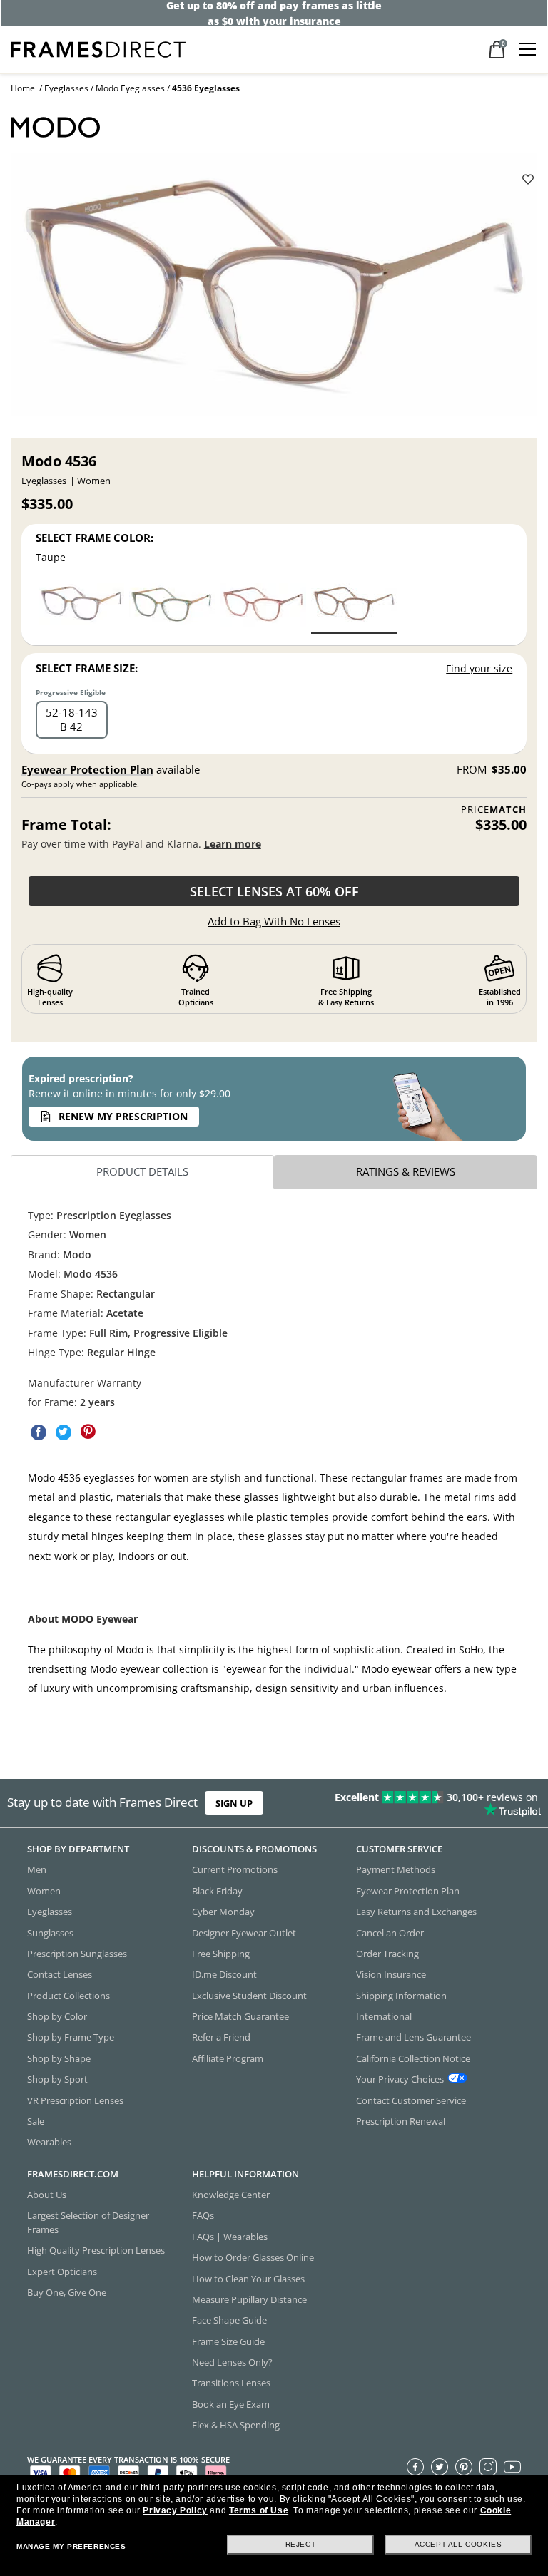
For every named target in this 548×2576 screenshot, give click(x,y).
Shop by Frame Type (71, 2037)
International (384, 2016)
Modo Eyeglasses (130, 88)
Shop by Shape (59, 2058)
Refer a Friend (221, 2037)
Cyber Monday (223, 1912)
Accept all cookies (458, 2544)
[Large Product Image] (274, 291)
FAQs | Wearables (230, 2237)
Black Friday (217, 1891)
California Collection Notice (413, 2058)
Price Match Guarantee (240, 2016)
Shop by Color (57, 2016)
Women (44, 1891)
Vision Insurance (391, 1974)
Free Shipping (221, 1954)
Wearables (49, 2142)
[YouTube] (512, 2466)
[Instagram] (488, 2466)
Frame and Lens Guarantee (413, 2037)
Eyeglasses (66, 88)
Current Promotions (235, 1869)
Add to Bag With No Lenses (274, 921)
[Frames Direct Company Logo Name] (98, 48)
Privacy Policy (175, 2510)
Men (37, 1869)
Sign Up (234, 1803)
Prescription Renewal (401, 2121)
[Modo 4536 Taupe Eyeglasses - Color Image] (354, 607)
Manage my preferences (71, 2546)
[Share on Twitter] (64, 1432)
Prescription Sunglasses (77, 1954)
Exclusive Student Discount (249, 1995)
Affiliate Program (228, 2058)
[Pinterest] (464, 2466)
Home (23, 88)
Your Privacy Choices (400, 2079)
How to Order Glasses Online (253, 2257)
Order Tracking (387, 1954)
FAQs (203, 2215)
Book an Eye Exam (231, 2404)
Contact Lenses (60, 1974)
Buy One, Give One (67, 2292)
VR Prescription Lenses (75, 2100)
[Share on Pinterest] (88, 1432)
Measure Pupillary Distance (249, 2299)
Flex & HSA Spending (236, 2425)
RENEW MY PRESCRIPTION (123, 1116)
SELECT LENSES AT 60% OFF (274, 891)
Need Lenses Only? (232, 2362)
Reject (301, 2544)
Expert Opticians (62, 2271)
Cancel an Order (390, 1932)
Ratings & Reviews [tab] (406, 1171)
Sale (36, 2121)
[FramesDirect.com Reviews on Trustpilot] (430, 1803)
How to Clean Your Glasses (248, 2278)
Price (494, 810)
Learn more (233, 844)
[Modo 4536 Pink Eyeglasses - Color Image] (263, 607)
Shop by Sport (57, 2079)
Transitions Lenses (231, 2383)
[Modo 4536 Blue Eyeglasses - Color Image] (81, 607)
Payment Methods (396, 1869)
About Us (47, 2195)
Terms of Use (259, 2510)
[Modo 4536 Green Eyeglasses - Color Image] (172, 607)
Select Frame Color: (95, 538)
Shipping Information (401, 1995)
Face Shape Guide (229, 2320)
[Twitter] (440, 2466)
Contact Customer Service (411, 2100)
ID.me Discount (224, 1974)
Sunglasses (50, 1932)
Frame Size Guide (228, 2341)
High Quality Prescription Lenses (96, 2250)
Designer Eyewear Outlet (244, 1932)
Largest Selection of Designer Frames (88, 2222)
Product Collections (68, 1995)
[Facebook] (415, 2466)
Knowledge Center (231, 2195)
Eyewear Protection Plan (87, 769)
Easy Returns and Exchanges (416, 1912)
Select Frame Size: (87, 668)
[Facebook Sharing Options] (39, 1432)
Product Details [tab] (142, 1171)
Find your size (479, 668)
